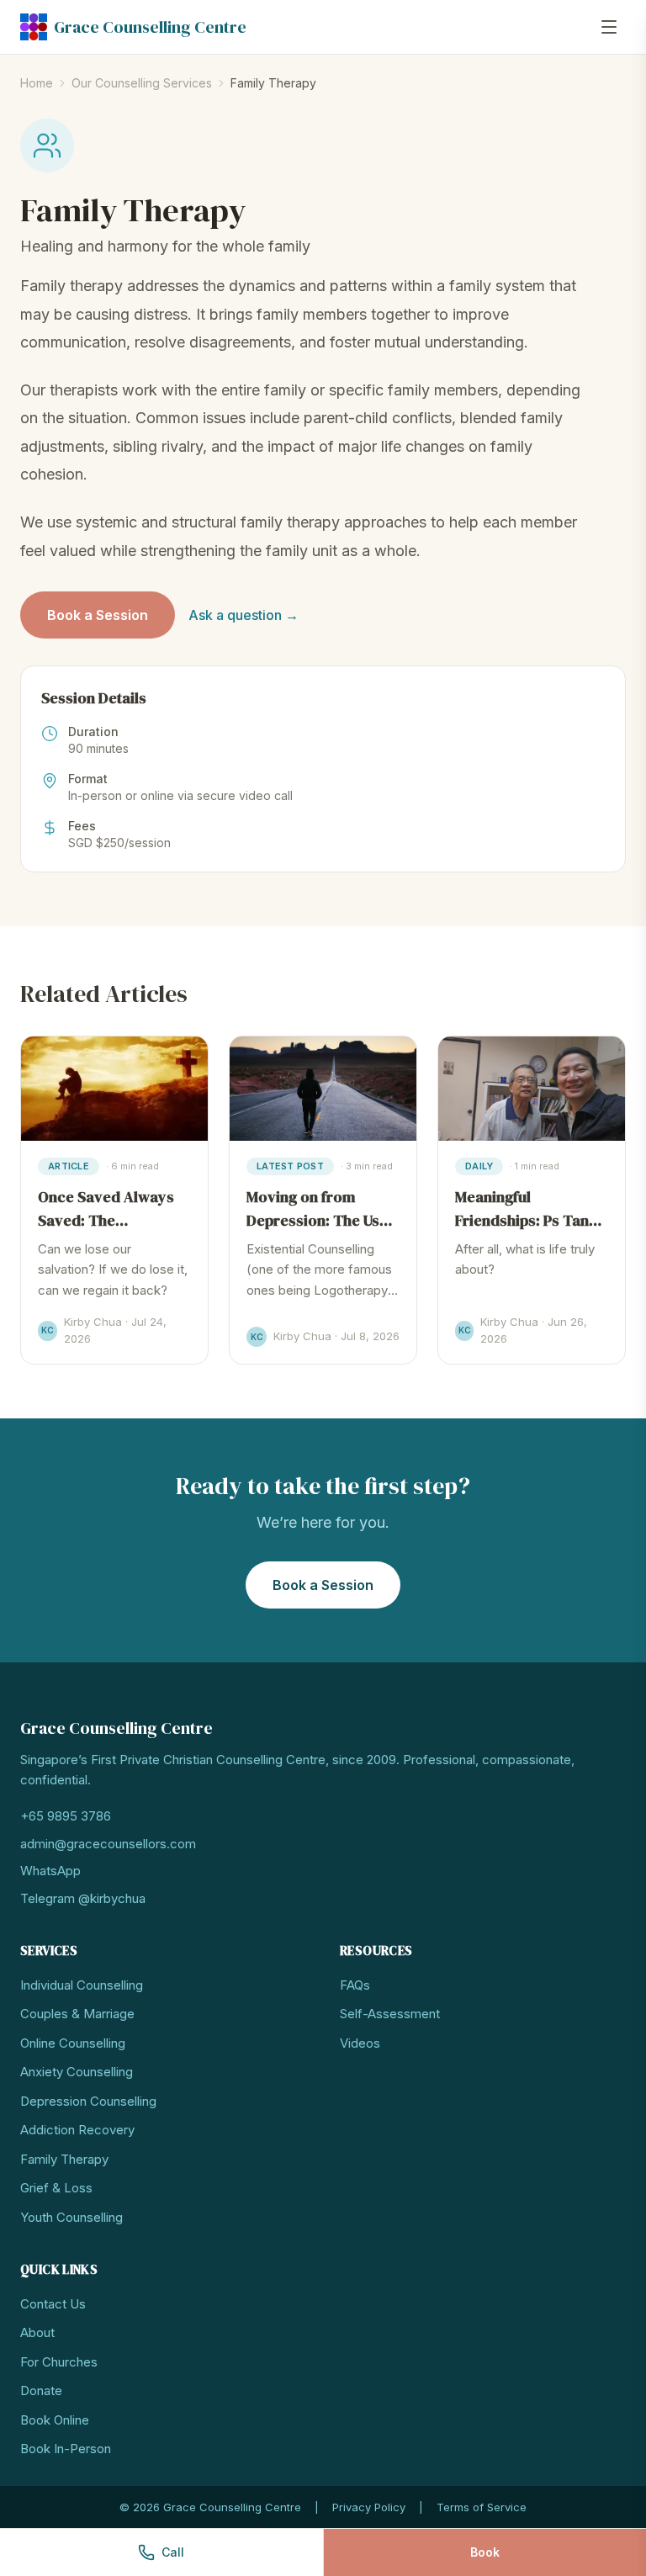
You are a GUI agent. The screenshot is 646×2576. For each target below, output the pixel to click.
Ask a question (244, 615)
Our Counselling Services (142, 83)
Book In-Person (66, 2449)
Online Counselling (73, 2043)
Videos (360, 2043)
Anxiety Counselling (77, 2072)
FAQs (355, 1985)
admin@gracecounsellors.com (108, 1844)
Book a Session (98, 615)
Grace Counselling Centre (150, 27)
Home (37, 83)
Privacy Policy (369, 2507)
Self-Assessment (390, 2014)
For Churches (59, 2362)
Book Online (55, 2420)
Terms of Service (482, 2507)
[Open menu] (609, 27)
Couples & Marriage (77, 2014)
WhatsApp (50, 1871)
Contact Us (53, 2304)
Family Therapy (64, 2159)
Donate (41, 2390)
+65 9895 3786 (66, 1816)
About (37, 2332)
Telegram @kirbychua (83, 1898)
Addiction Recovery (77, 2130)
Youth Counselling (71, 2217)
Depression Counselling (88, 2101)
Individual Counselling (82, 1985)
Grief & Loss (56, 2188)
